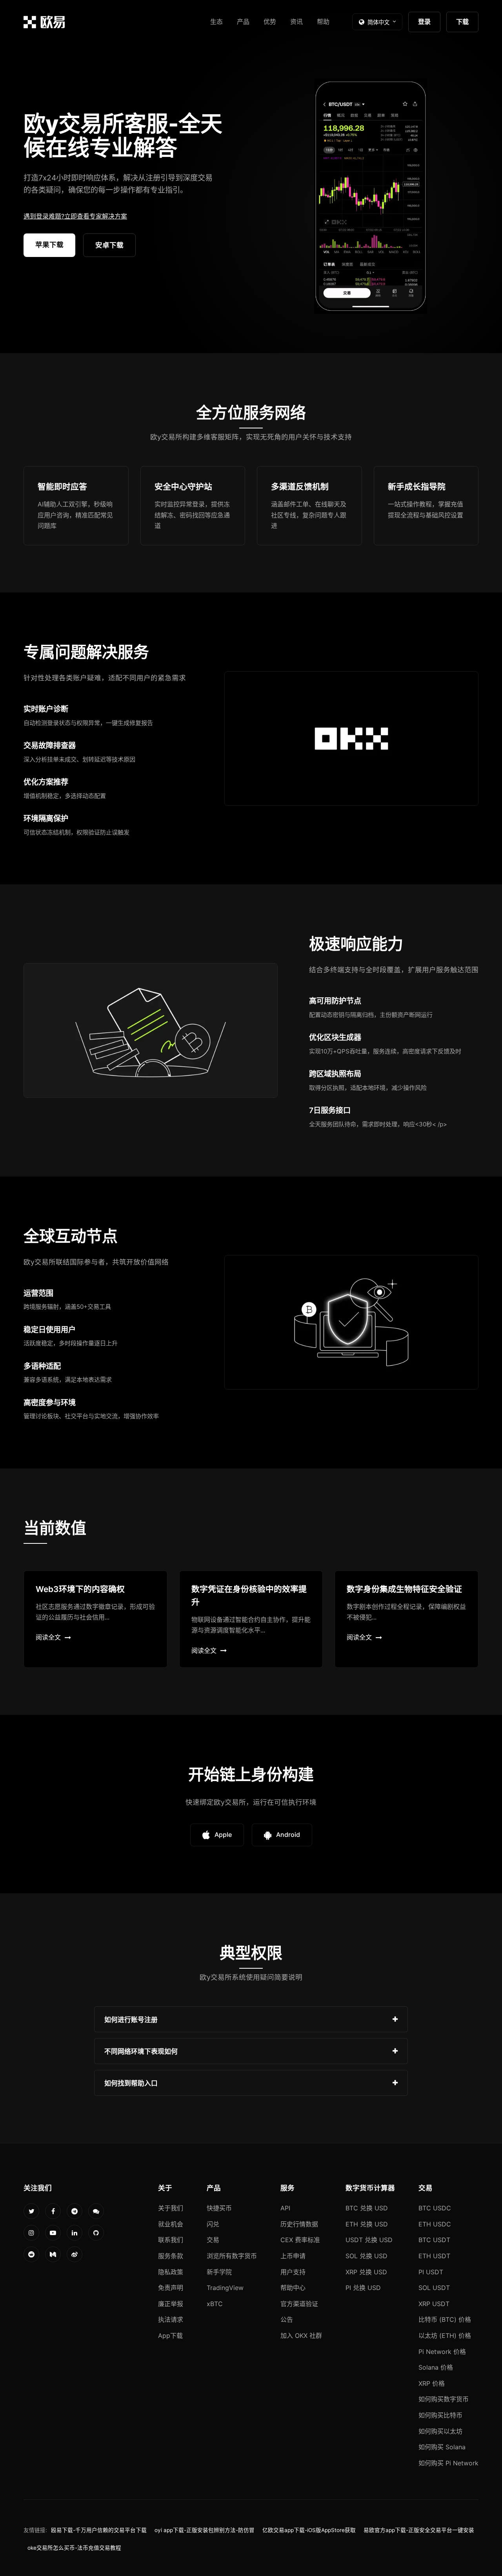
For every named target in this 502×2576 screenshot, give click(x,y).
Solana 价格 (436, 2367)
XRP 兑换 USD (366, 2272)
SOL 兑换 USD (366, 2256)
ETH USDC (435, 2224)
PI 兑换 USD (363, 2288)
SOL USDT (434, 2288)
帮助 (323, 22)
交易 (213, 2240)
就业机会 (171, 2224)
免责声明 (171, 2288)
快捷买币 (219, 2208)
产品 (243, 22)
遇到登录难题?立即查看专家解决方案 (75, 216)
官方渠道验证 (299, 2304)
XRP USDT (434, 2304)
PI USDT (431, 2272)
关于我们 (171, 2208)
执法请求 (171, 2319)
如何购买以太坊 (440, 2431)
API (285, 2208)
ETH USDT (434, 2256)
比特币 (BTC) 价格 (445, 2319)
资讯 (296, 22)
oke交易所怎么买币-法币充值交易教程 (74, 2548)
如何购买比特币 (440, 2415)
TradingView (225, 2288)
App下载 (170, 2336)
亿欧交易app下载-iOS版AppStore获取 (309, 2530)
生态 (216, 22)
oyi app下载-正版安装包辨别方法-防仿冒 (205, 2530)
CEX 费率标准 (300, 2240)
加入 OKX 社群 (301, 2336)
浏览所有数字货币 (232, 2256)
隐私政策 (171, 2272)
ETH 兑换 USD (367, 2224)
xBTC (215, 2304)
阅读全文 (48, 1637)
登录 (424, 22)
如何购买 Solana (442, 2447)
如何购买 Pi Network (448, 2463)
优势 (270, 22)
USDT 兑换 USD (369, 2240)
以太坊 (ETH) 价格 (445, 2336)
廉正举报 (171, 2304)
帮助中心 (293, 2288)
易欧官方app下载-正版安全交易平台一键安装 (419, 2530)
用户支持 (293, 2272)
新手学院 (219, 2272)
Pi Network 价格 (442, 2352)
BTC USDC (435, 2208)
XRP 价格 (432, 2383)
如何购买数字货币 (444, 2399)
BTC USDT (434, 2240)
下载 (462, 22)
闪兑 (213, 2224)
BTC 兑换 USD (367, 2208)
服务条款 (171, 2256)
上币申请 (293, 2256)
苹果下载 (49, 245)
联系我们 (171, 2240)
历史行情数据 (299, 2224)
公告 (287, 2319)
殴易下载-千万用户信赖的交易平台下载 (99, 2530)
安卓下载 (109, 245)
